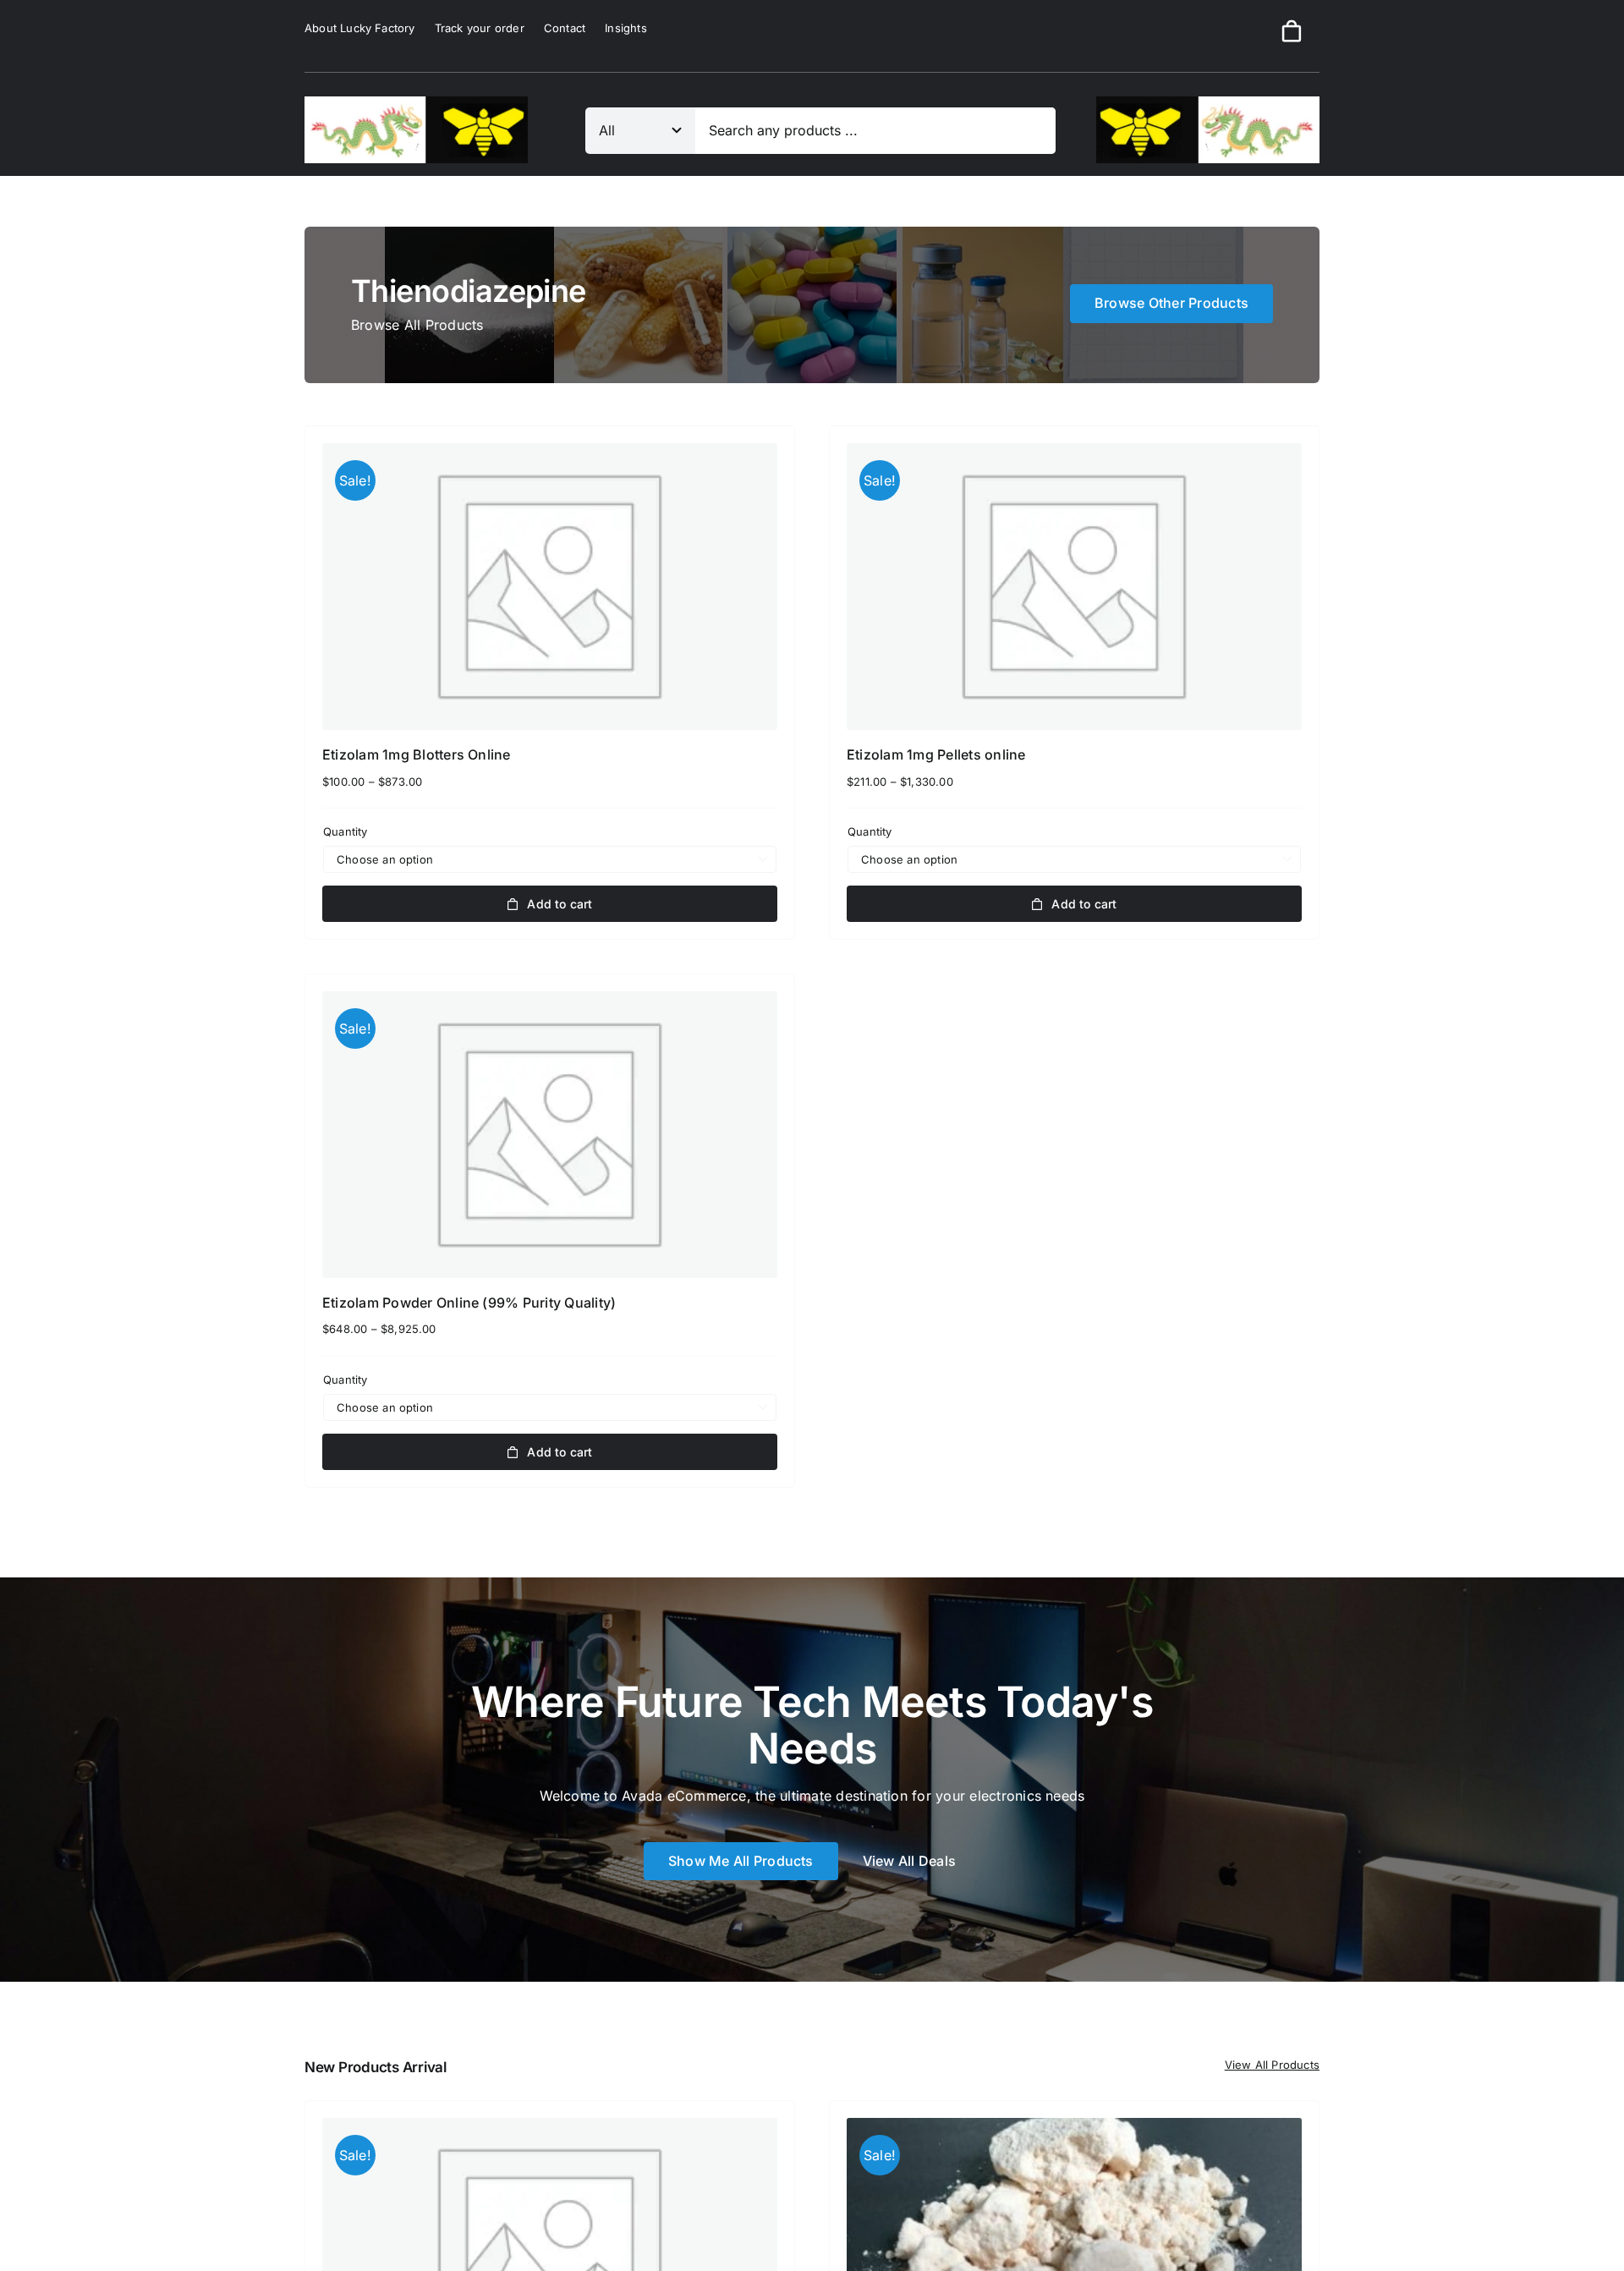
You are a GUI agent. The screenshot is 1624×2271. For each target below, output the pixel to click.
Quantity (346, 831)
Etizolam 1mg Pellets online (936, 754)
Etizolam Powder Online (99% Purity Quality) (469, 1303)
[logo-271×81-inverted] (1208, 103)
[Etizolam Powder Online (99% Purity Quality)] (550, 1135)
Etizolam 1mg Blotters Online (417, 754)
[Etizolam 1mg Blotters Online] (550, 587)
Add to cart (560, 904)
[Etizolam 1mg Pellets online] (1074, 587)
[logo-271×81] (416, 103)
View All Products (1272, 2065)
